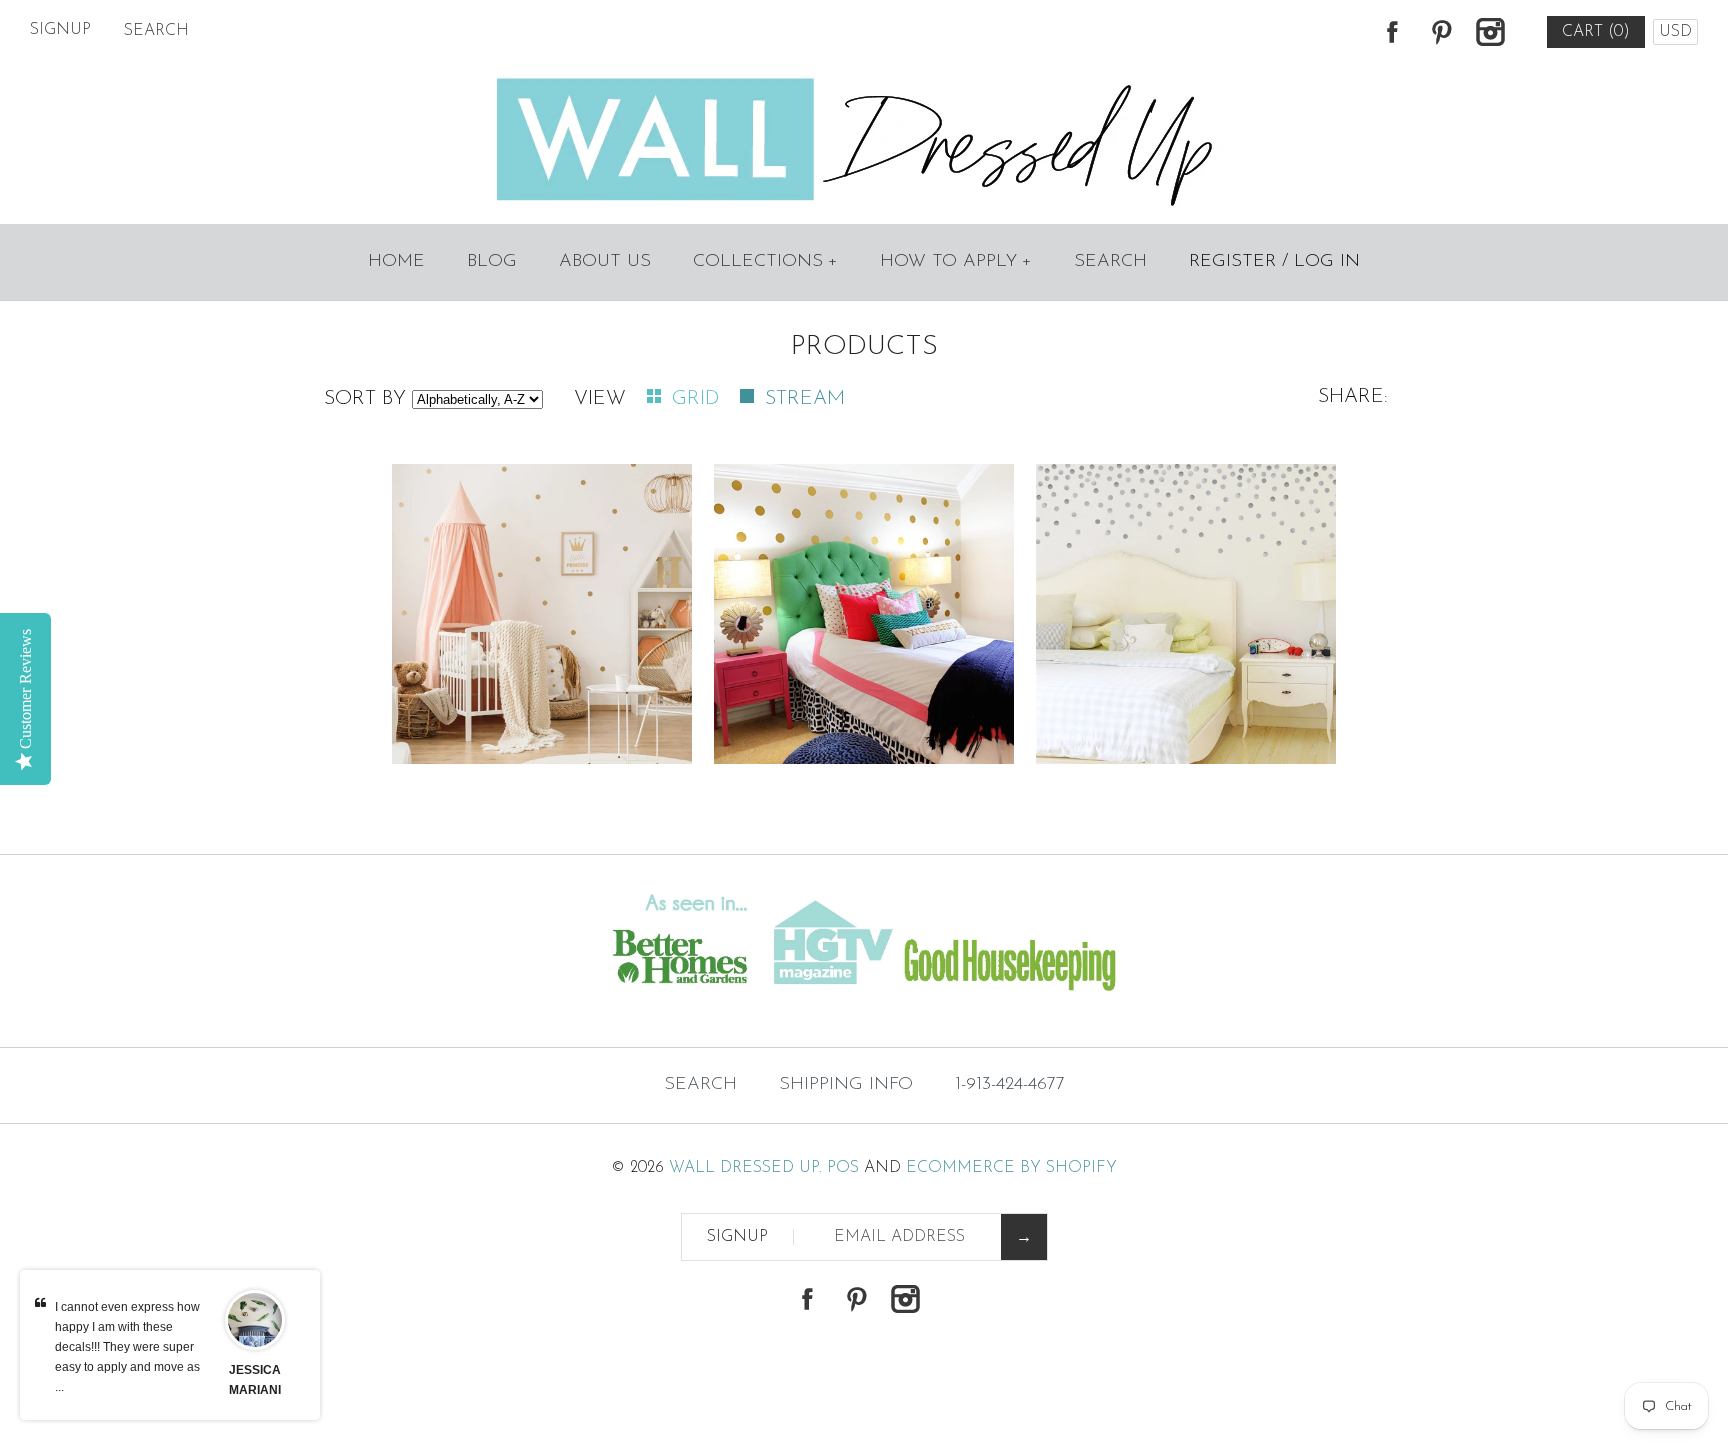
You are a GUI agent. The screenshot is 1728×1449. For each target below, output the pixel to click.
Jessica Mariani (255, 1380)
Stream (805, 399)
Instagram (1490, 32)
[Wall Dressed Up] (864, 80)
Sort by (365, 399)
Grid (698, 399)
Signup (60, 30)
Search (1110, 262)
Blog (492, 262)
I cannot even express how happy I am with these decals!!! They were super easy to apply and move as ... (127, 1347)
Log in (1327, 262)
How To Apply (956, 262)
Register (1232, 262)
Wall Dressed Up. (745, 1168)
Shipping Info (846, 1085)
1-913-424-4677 (1010, 1085)
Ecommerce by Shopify (1011, 1168)
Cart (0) (1596, 32)
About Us (605, 262)
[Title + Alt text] (295, 1007)
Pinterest (1441, 32)
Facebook (1392, 32)
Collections (765, 262)
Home (396, 262)
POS (843, 1168)
